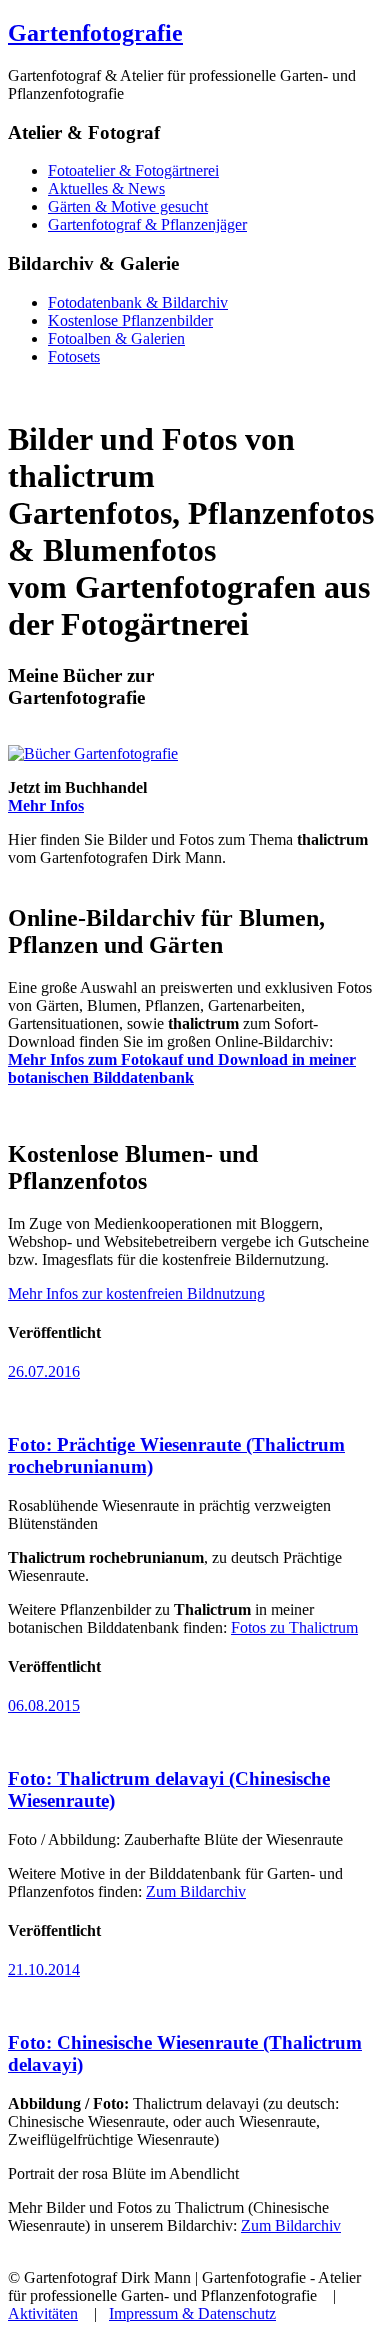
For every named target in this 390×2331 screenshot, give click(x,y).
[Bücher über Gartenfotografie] (93, 753)
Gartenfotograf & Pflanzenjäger (147, 224)
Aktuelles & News (106, 188)
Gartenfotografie (95, 33)
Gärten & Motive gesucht (128, 206)
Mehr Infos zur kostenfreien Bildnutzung (136, 1293)
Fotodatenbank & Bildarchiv (138, 302)
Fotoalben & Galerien (116, 338)
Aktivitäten (43, 2313)
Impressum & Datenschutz (192, 2313)
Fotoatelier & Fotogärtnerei (133, 170)
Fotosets (74, 356)
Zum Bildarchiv (196, 1891)
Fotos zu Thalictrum (294, 1627)
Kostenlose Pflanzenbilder (130, 320)
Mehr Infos (46, 805)
